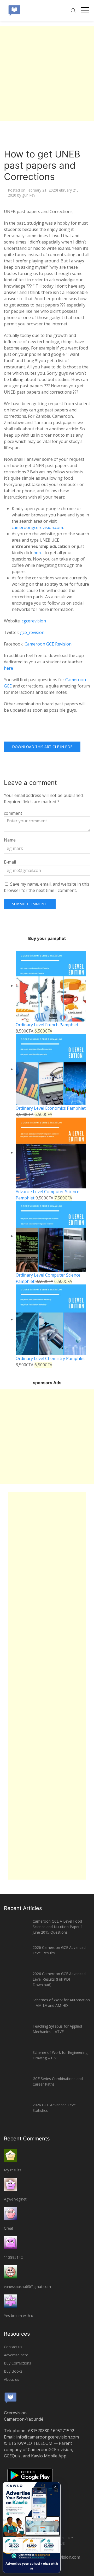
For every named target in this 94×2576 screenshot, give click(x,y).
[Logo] (14, 10)
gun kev (29, 195)
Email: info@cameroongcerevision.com (41, 2437)
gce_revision (32, 632)
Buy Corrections (17, 2363)
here (39, 553)
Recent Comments (27, 2139)
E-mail (10, 862)
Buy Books (13, 2371)
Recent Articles (23, 1908)
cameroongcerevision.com (37, 527)
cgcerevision (34, 621)
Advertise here (16, 2355)
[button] (32, 2528)
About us (11, 2379)
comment (13, 813)
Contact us (13, 2347)
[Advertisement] (47, 73)
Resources (17, 2334)
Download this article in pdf (42, 747)
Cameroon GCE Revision (48, 644)
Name (10, 840)
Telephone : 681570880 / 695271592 (39, 2431)
